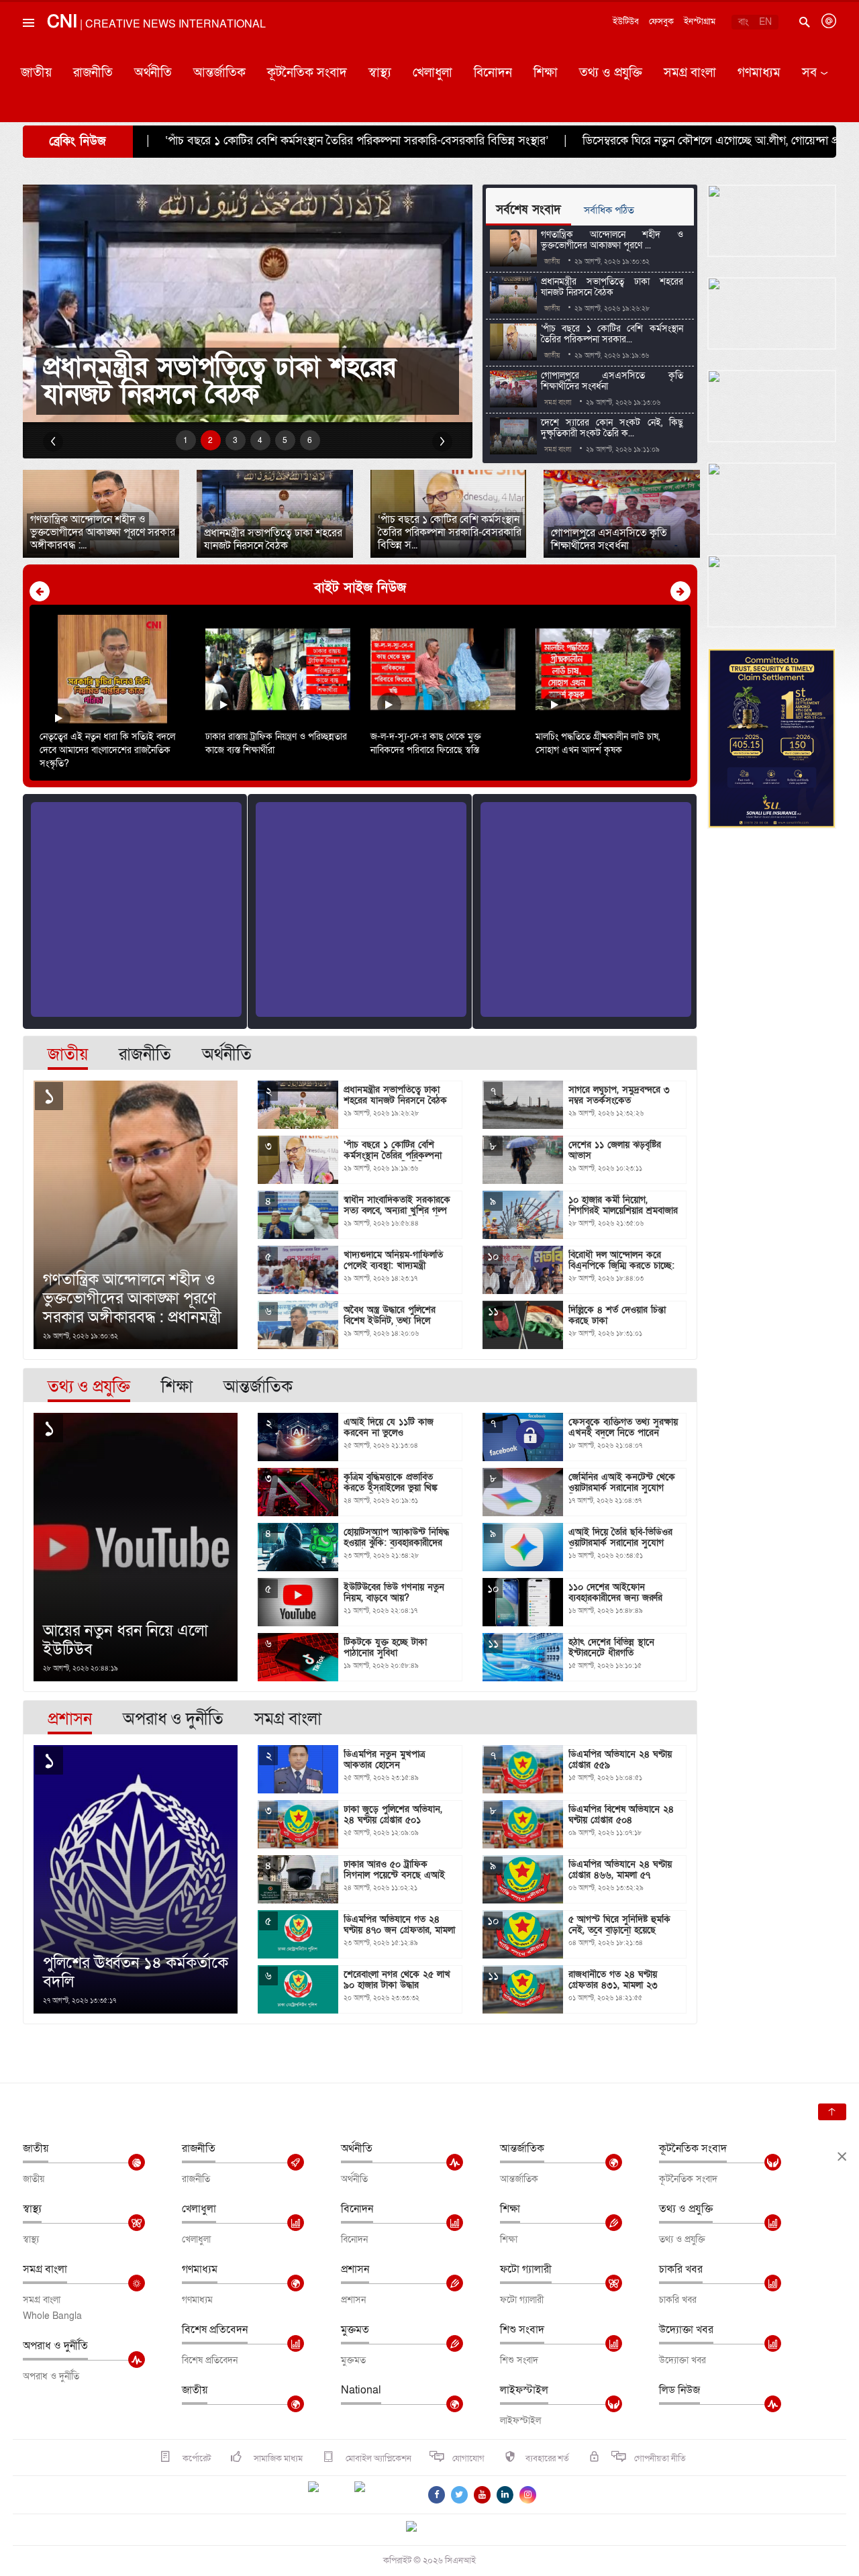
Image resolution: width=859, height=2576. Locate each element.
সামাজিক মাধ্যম (277, 2459)
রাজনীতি (93, 73)
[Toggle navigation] (28, 53)
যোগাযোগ (468, 2459)
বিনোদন (493, 73)
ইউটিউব (626, 21)
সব (809, 73)
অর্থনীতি (153, 73)
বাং (743, 22)
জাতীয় (36, 73)
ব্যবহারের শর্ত (547, 2459)
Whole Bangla (52, 2316)
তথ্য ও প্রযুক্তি (611, 73)
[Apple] (380, 2495)
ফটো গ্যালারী (526, 2269)
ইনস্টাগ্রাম (700, 21)
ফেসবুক (661, 21)
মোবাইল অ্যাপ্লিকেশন (377, 2459)
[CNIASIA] (419, 2528)
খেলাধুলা (433, 73)
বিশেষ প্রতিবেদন (215, 2330)
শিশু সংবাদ (522, 2330)
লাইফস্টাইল (524, 2390)
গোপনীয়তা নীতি (660, 2459)
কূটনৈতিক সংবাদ (307, 73)
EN (765, 22)
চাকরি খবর (681, 2269)
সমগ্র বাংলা (690, 73)
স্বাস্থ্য (380, 73)
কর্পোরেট (196, 2459)
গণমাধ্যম (759, 73)
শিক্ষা (546, 73)
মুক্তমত (355, 2330)
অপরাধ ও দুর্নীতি (55, 2346)
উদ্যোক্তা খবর (686, 2330)
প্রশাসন (355, 2269)
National (361, 2390)
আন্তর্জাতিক (219, 73)
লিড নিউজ (679, 2390)
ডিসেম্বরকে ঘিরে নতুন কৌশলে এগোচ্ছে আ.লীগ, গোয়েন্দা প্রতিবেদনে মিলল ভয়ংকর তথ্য (582, 141)
